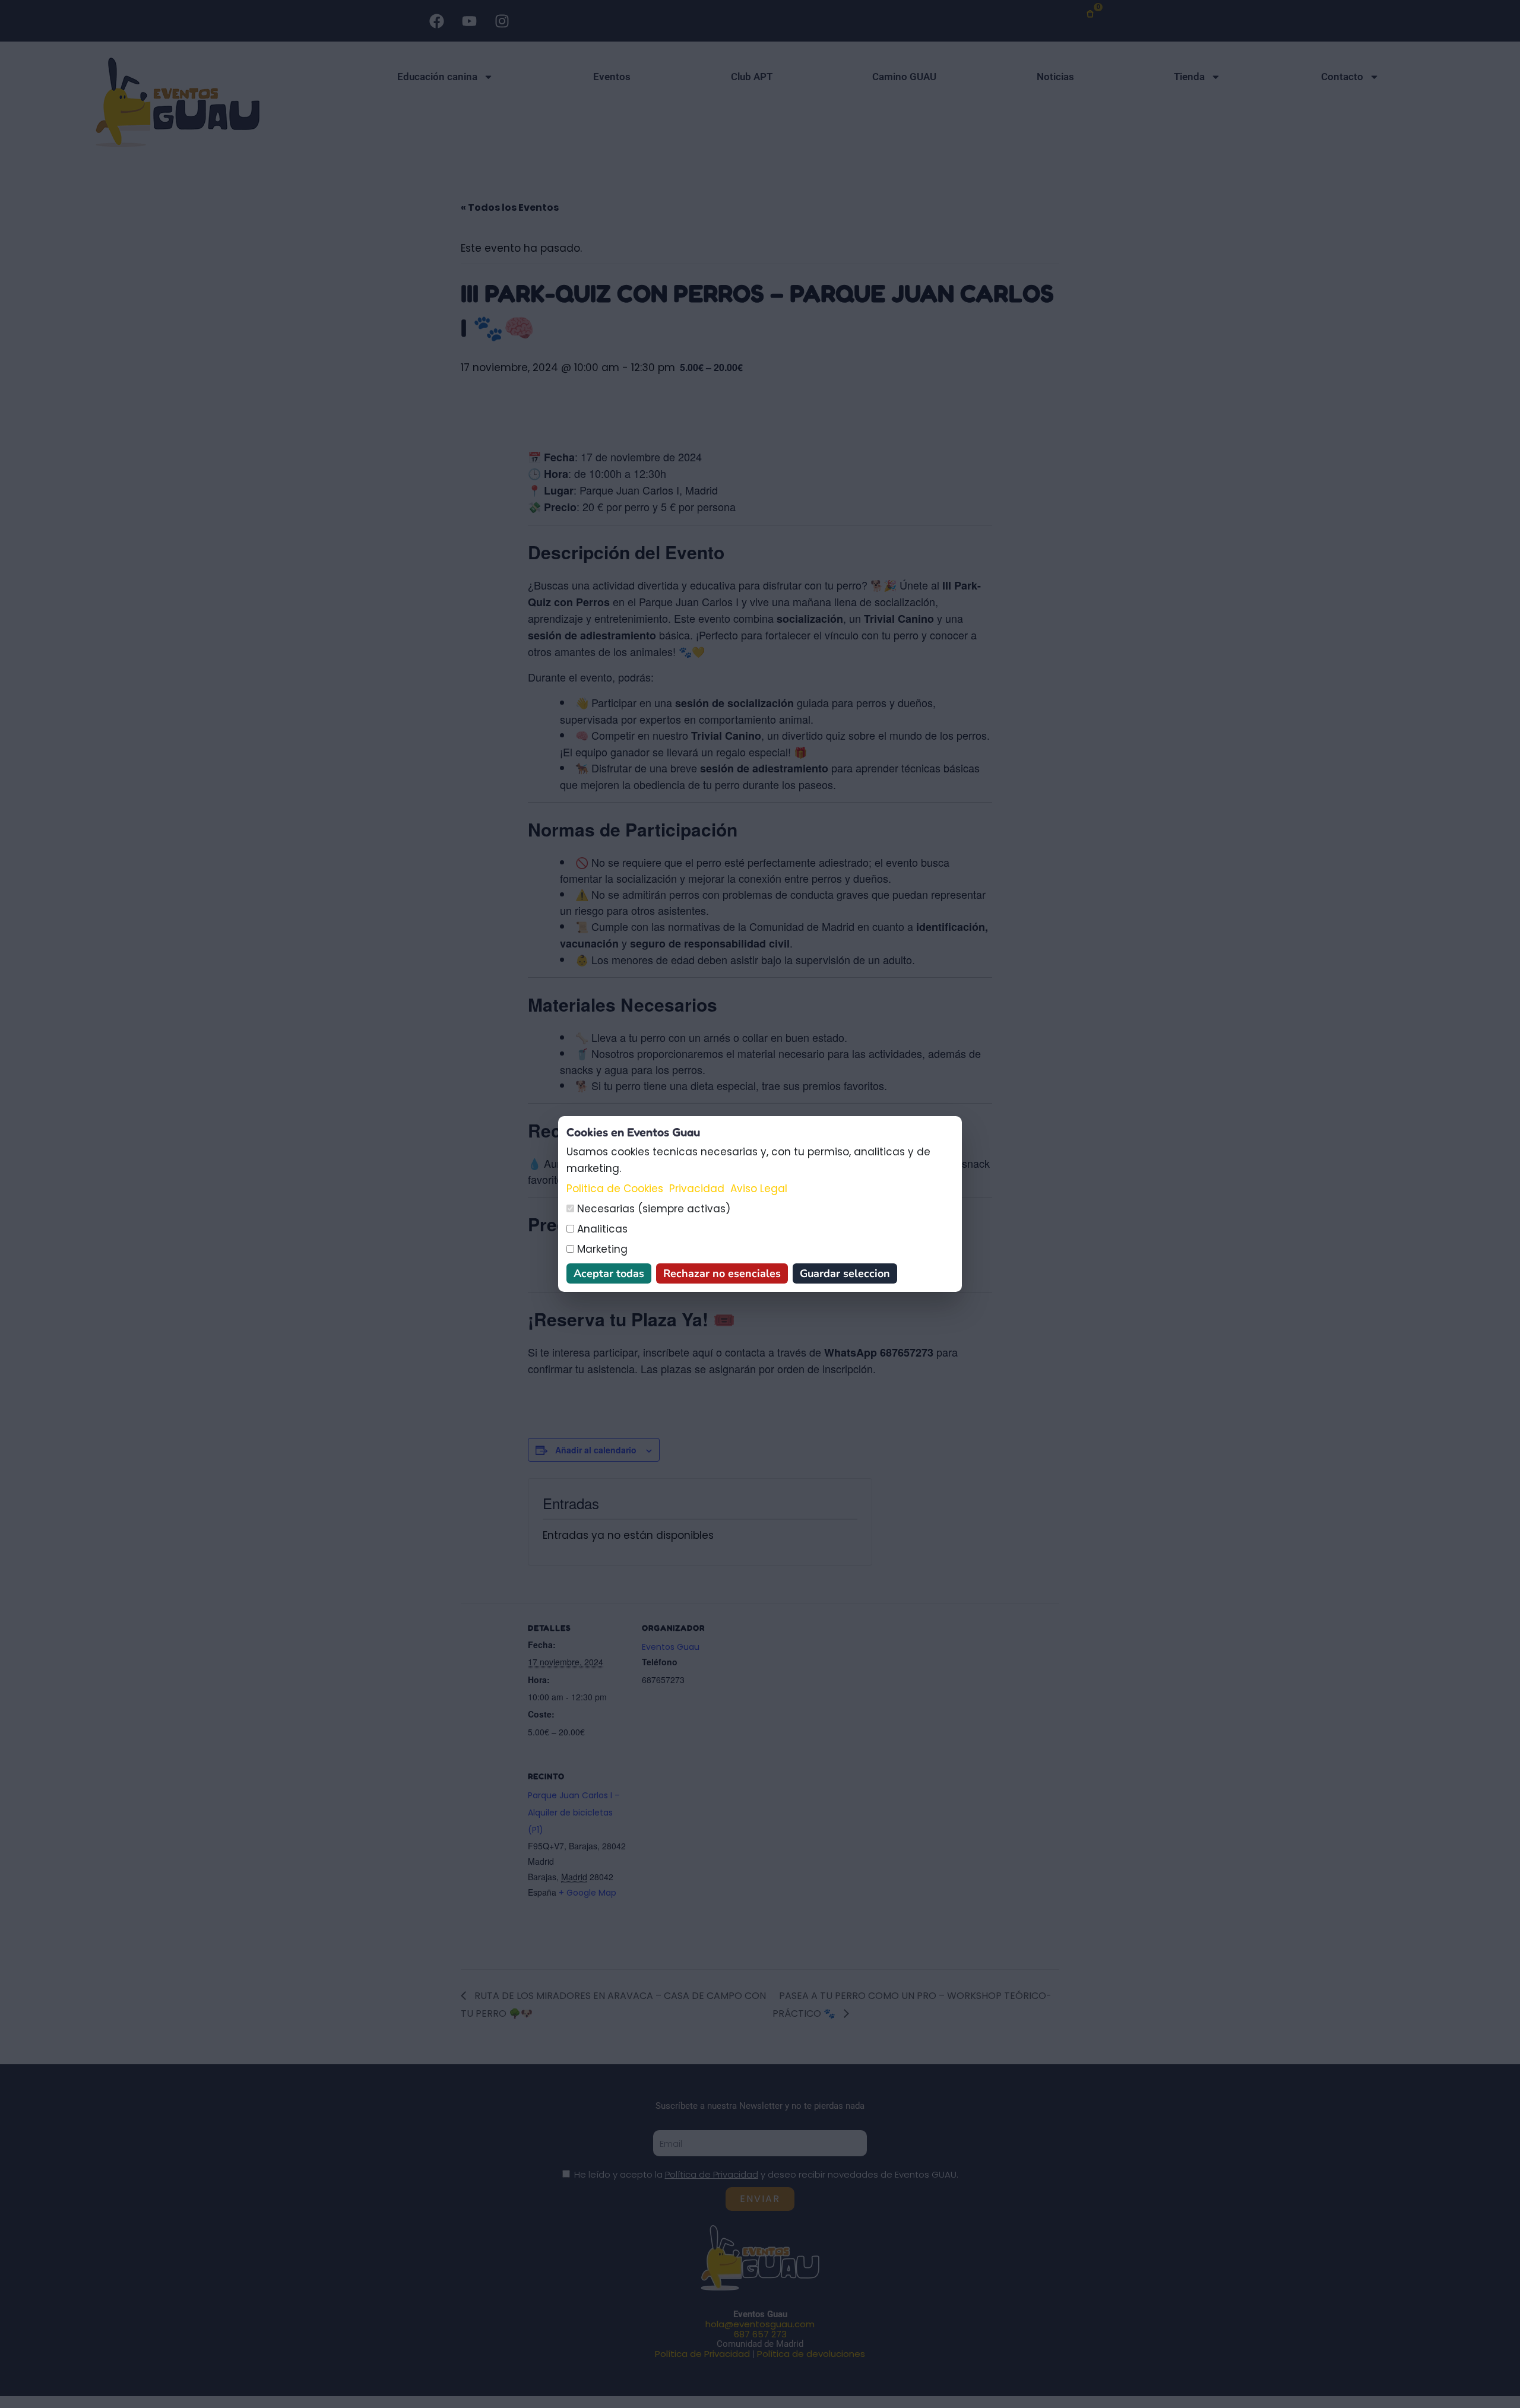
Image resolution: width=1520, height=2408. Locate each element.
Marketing (601, 1249)
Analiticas (601, 1229)
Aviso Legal (759, 1189)
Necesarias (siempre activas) (652, 1209)
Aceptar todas (609, 1273)
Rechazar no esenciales (722, 1273)
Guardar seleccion (845, 1273)
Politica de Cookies (615, 1189)
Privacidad (697, 1189)
